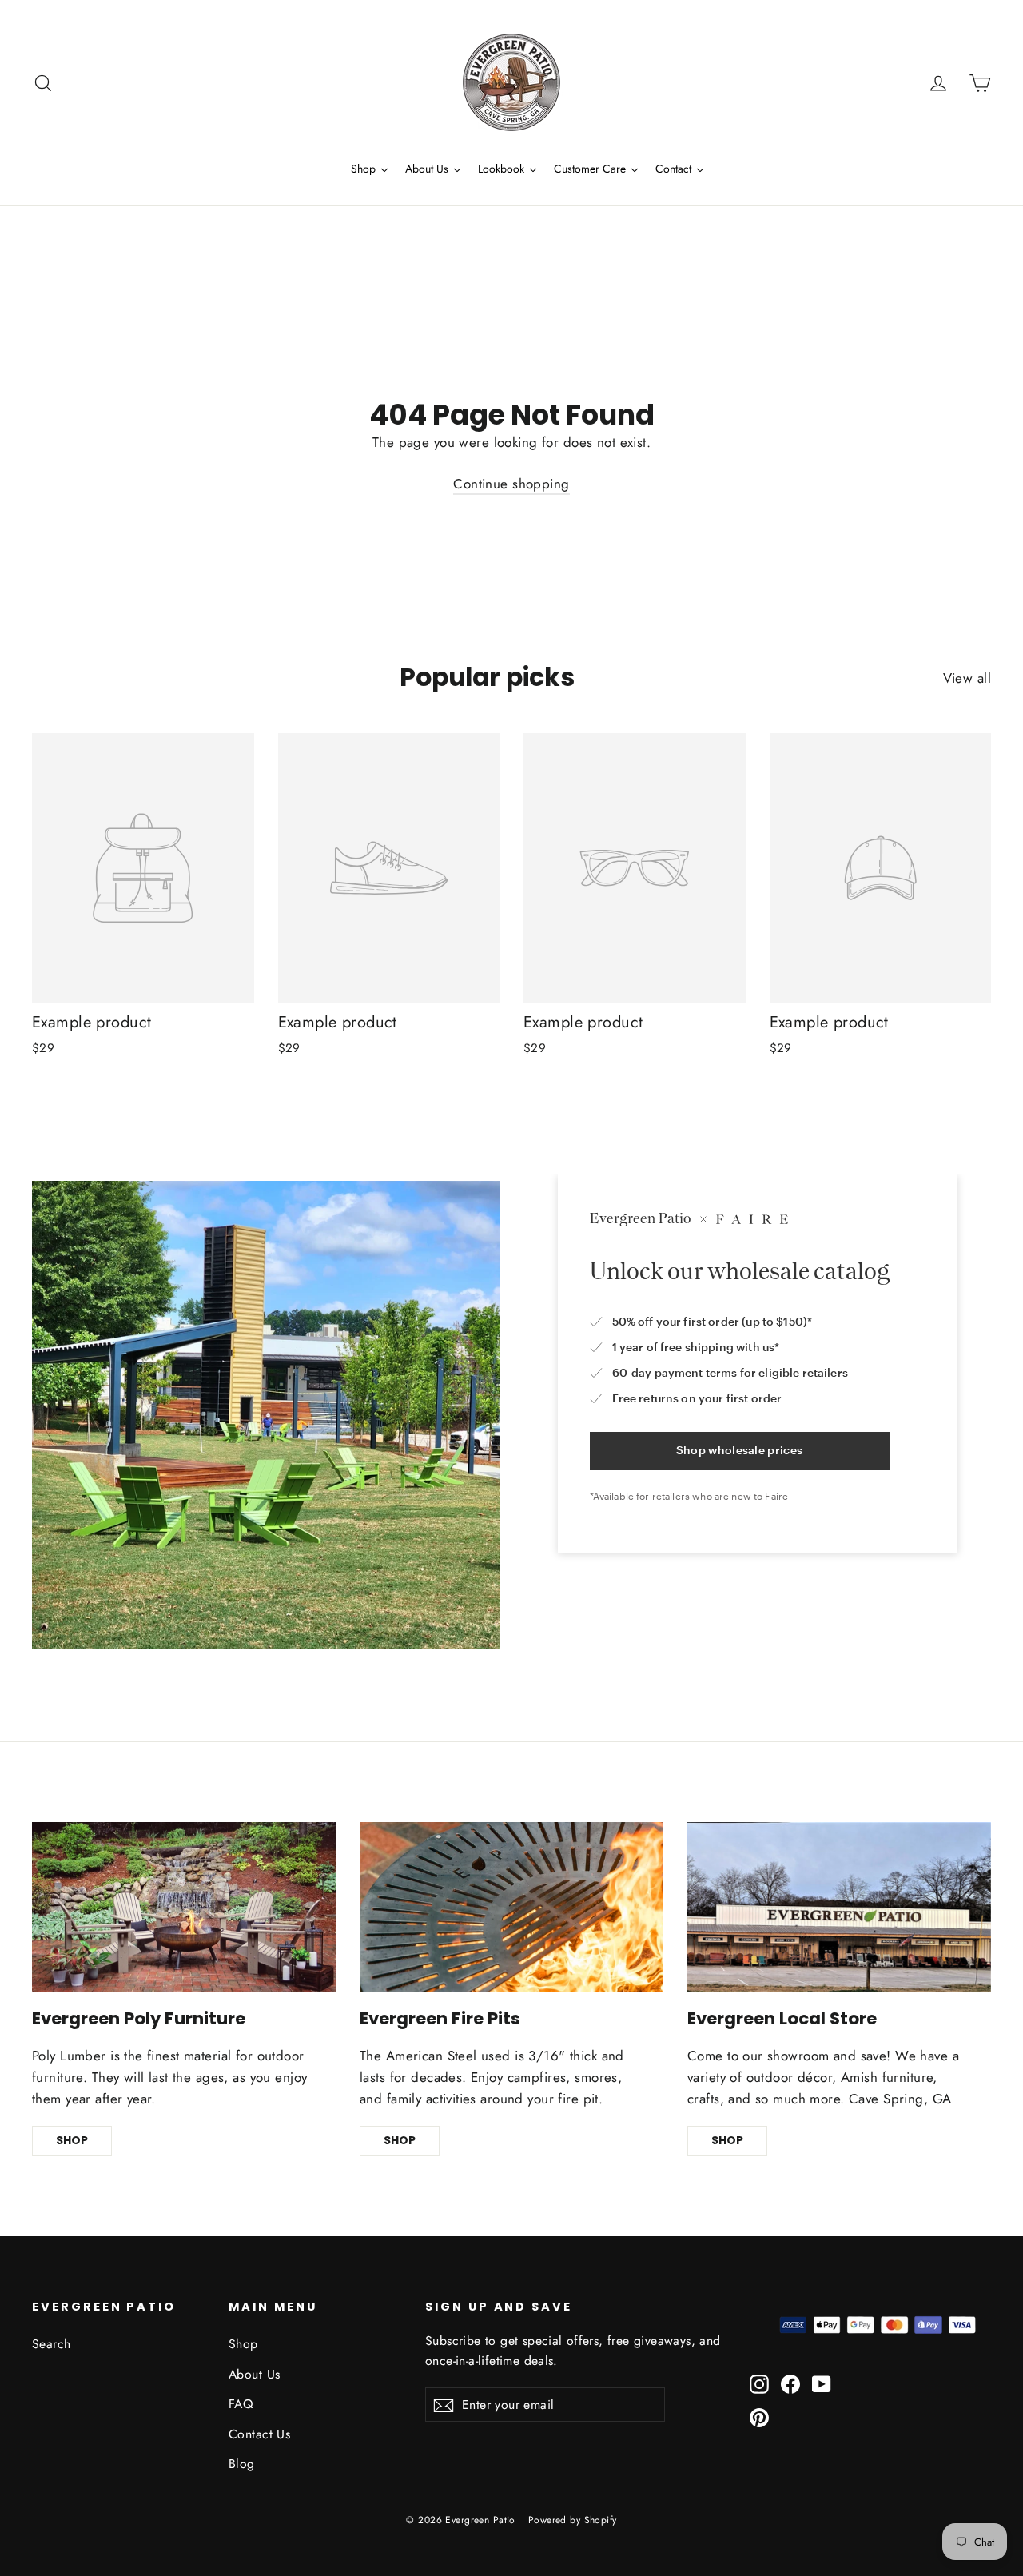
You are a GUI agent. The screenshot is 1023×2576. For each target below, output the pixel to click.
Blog (242, 2464)
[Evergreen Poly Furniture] (184, 1908)
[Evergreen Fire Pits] (511, 1908)
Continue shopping (511, 484)
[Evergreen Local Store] (839, 1908)
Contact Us (259, 2434)
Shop (243, 2344)
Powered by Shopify (573, 2520)
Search (52, 2344)
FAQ (241, 2404)
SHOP (72, 2140)
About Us (254, 2374)
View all (967, 678)
